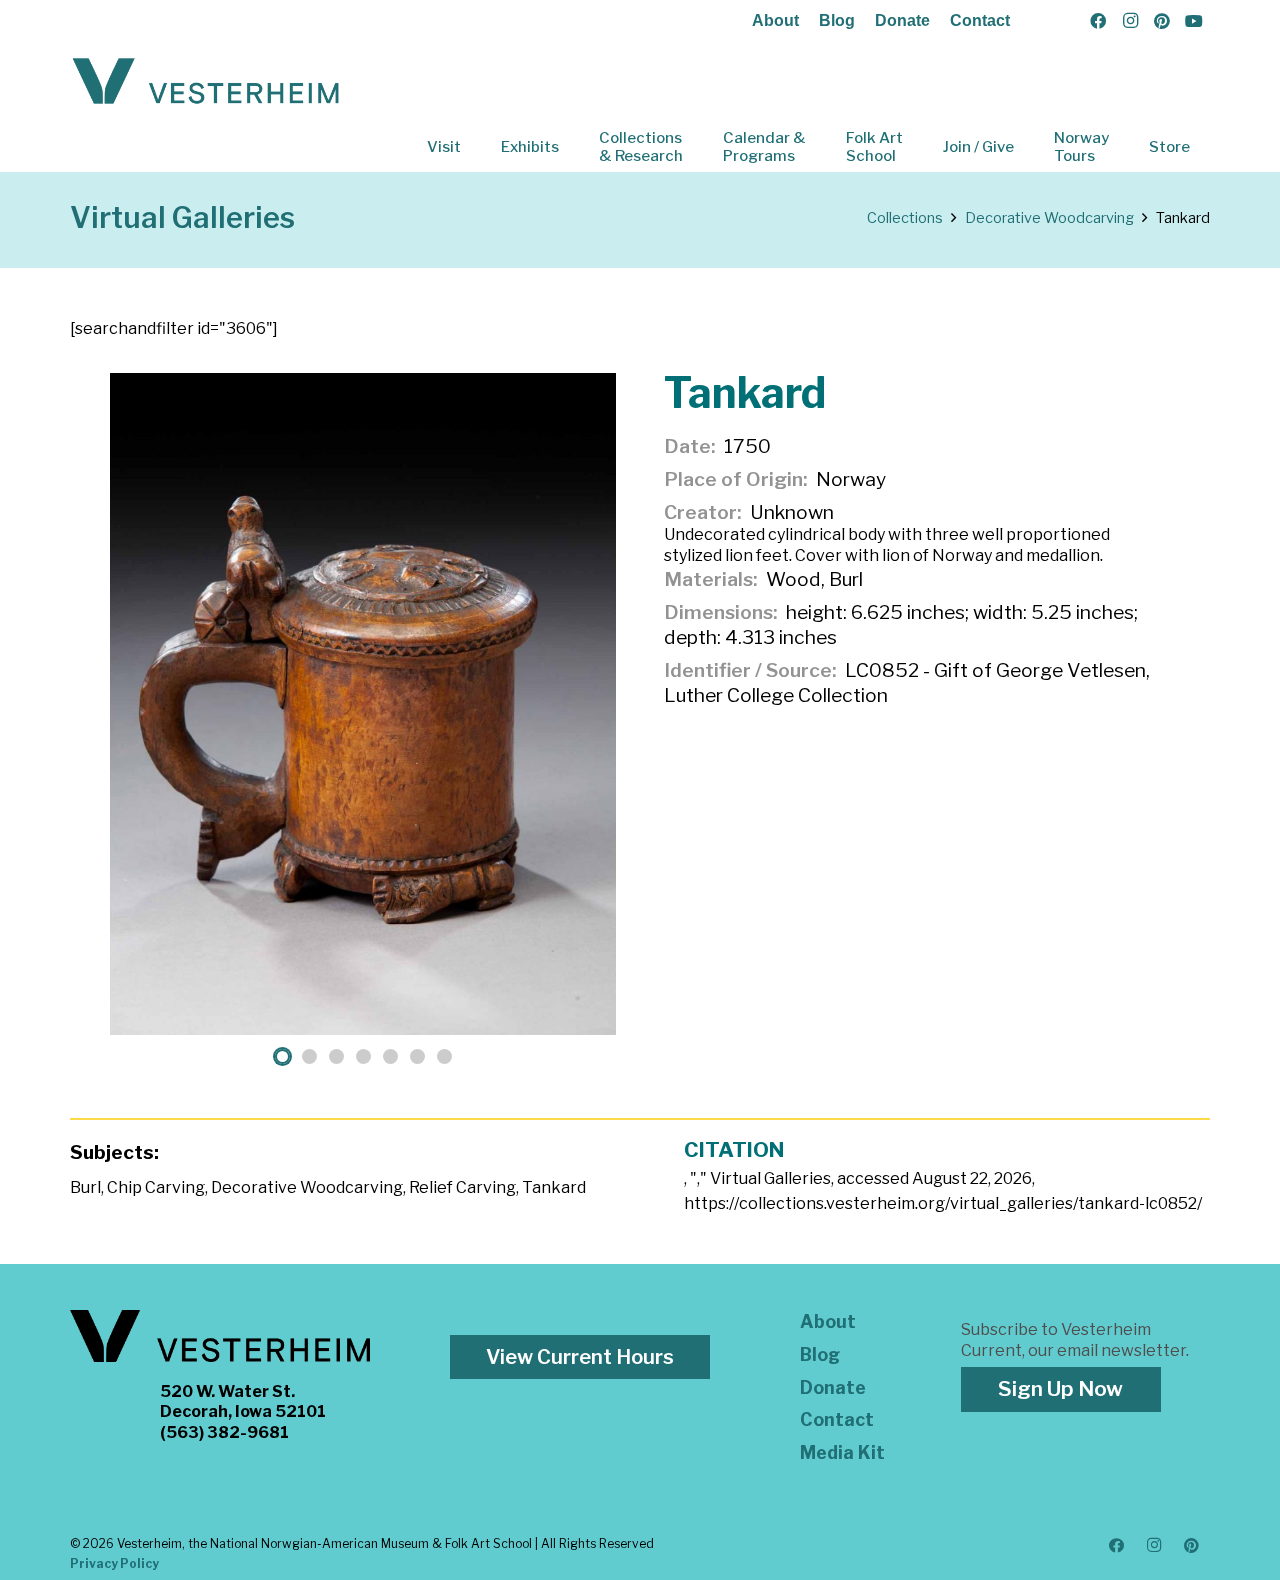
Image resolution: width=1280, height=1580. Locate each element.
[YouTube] (1194, 21)
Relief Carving (462, 1187)
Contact (980, 20)
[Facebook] (1098, 21)
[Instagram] (1130, 21)
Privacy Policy (114, 1563)
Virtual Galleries (182, 217)
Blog (837, 20)
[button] (475, 147)
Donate (902, 20)
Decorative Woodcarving (307, 1187)
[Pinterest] (1162, 21)
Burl (85, 1187)
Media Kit (842, 1452)
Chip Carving (156, 1187)
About (775, 20)
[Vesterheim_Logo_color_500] (206, 82)
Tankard (554, 1187)
